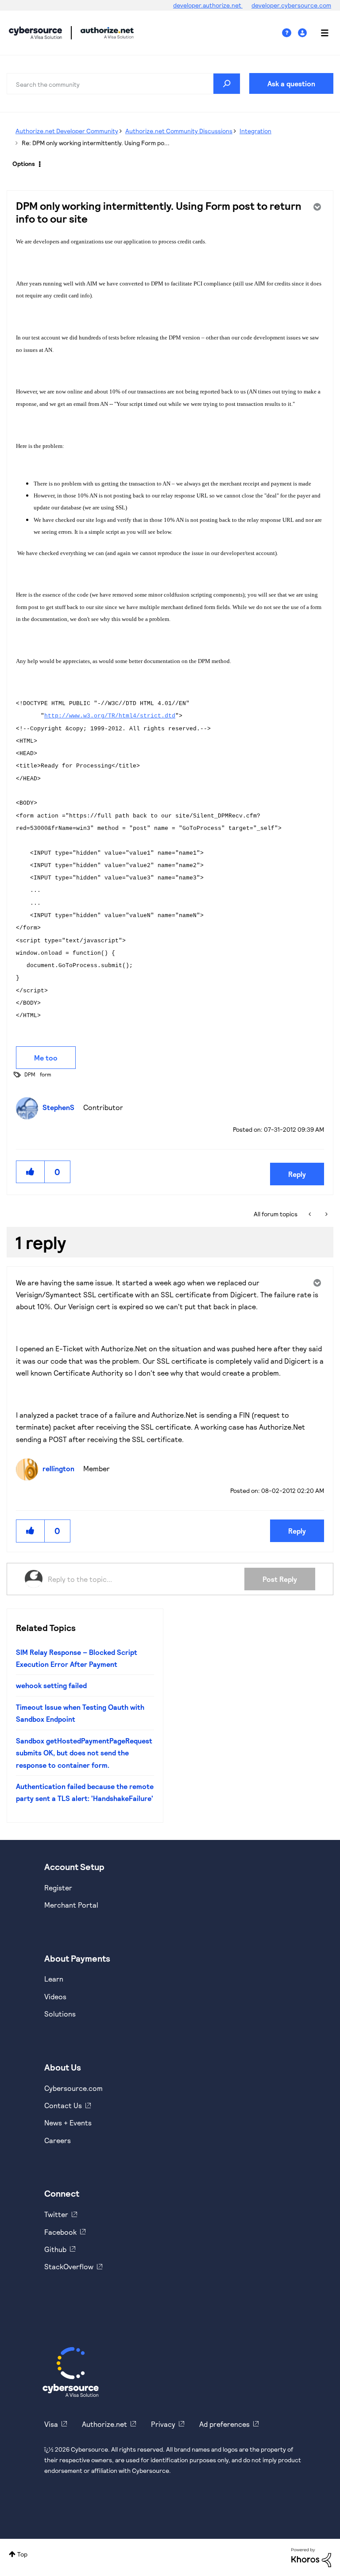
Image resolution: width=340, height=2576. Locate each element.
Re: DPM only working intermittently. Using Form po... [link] (96, 143)
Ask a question (291, 83)
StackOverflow (69, 2266)
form (46, 1074)
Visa (51, 2424)
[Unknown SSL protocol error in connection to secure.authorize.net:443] (326, 1214)
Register (58, 1888)
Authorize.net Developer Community (67, 131)
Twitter (56, 2214)
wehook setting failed (51, 1685)
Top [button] (22, 2554)
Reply (297, 1174)
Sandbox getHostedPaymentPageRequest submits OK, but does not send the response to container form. (84, 1753)
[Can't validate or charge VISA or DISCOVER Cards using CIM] (311, 1214)
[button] (31, 1172)
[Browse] (320, 33)
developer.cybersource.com (291, 5)
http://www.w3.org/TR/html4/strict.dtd (110, 716)
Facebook (60, 2232)
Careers (58, 2140)
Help (290, 33)
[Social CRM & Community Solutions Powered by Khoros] (311, 2557)
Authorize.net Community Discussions (179, 131)
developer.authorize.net (208, 5)
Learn (54, 1979)
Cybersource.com (73, 2088)
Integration (255, 131)
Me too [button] (46, 1058)
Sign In (303, 33)
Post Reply (280, 1579)
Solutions (60, 2014)
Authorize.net (104, 2424)
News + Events (68, 2123)
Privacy (163, 2424)
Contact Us (63, 2105)
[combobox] (124, 84)
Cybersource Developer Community (35, 33)
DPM (30, 1074)
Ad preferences (224, 2424)
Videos (55, 1996)
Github (55, 2249)
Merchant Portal (71, 1905)
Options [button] (24, 164)
